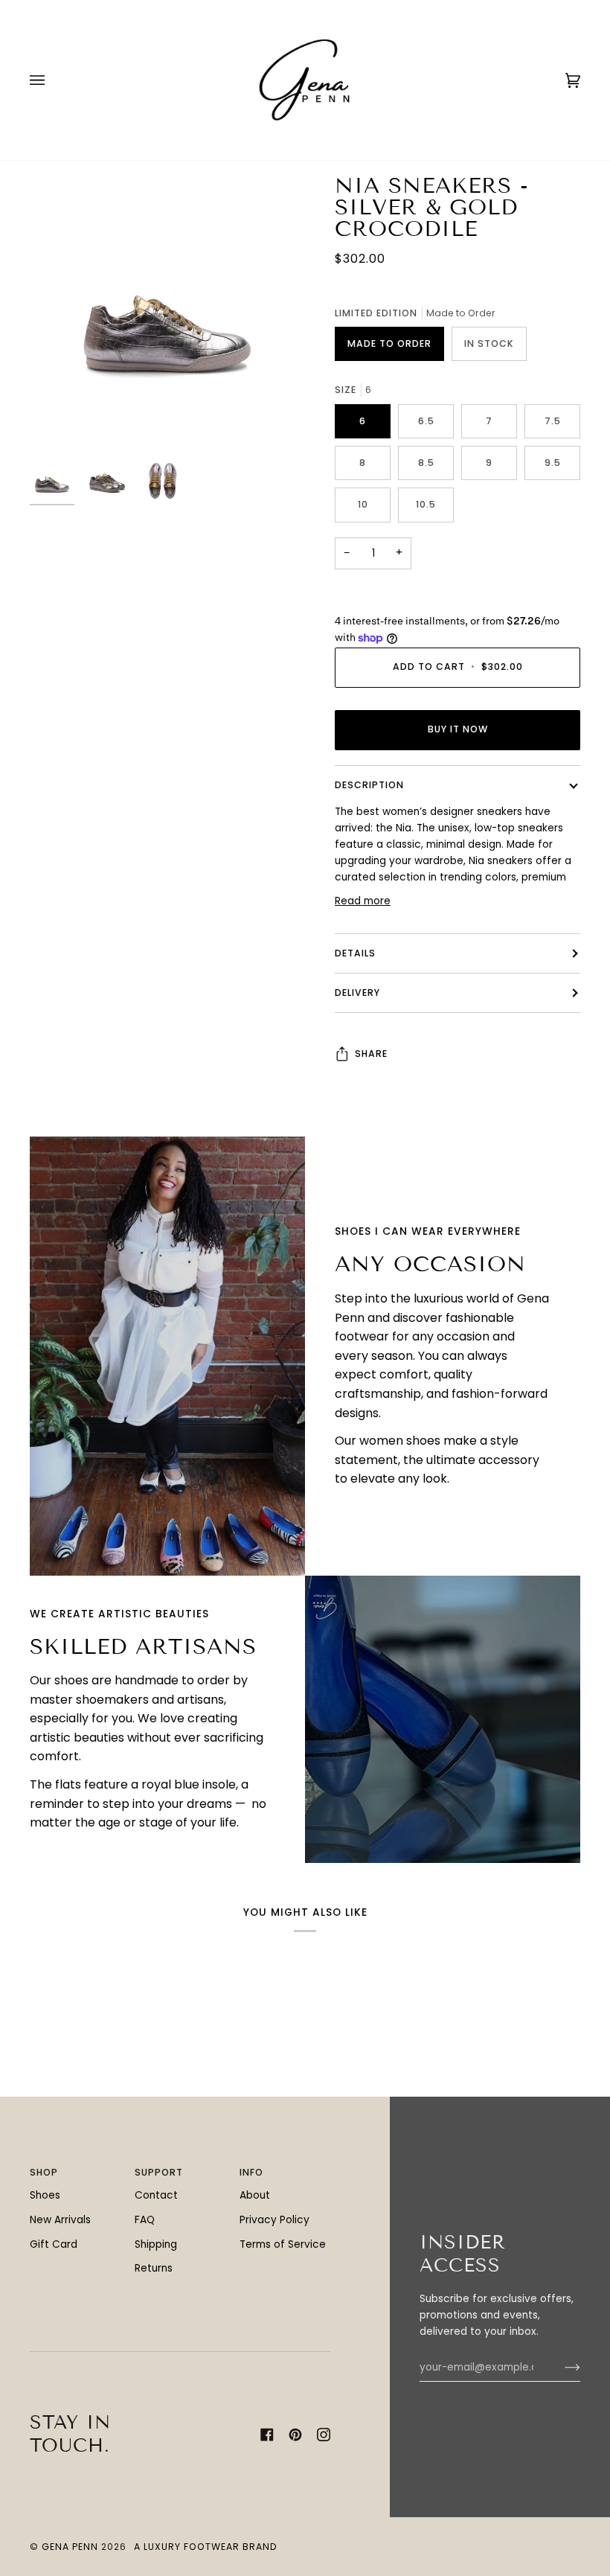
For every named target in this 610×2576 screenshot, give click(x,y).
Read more (363, 901)
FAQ (145, 2220)
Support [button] (159, 2172)
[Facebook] (267, 2435)
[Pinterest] (295, 2435)
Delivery (357, 993)
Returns (154, 2268)
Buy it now (458, 729)
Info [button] (251, 2172)
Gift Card (54, 2244)
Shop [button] (44, 2172)
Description (369, 785)
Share (371, 1054)
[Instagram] (324, 2435)
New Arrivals (60, 2220)
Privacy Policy (274, 2220)
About (255, 2195)
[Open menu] (52, 80)
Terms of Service (283, 2244)
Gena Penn (70, 2547)
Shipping (156, 2244)
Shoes (45, 2195)
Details (355, 953)
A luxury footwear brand (206, 2547)
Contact (156, 2195)
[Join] (561, 2368)
